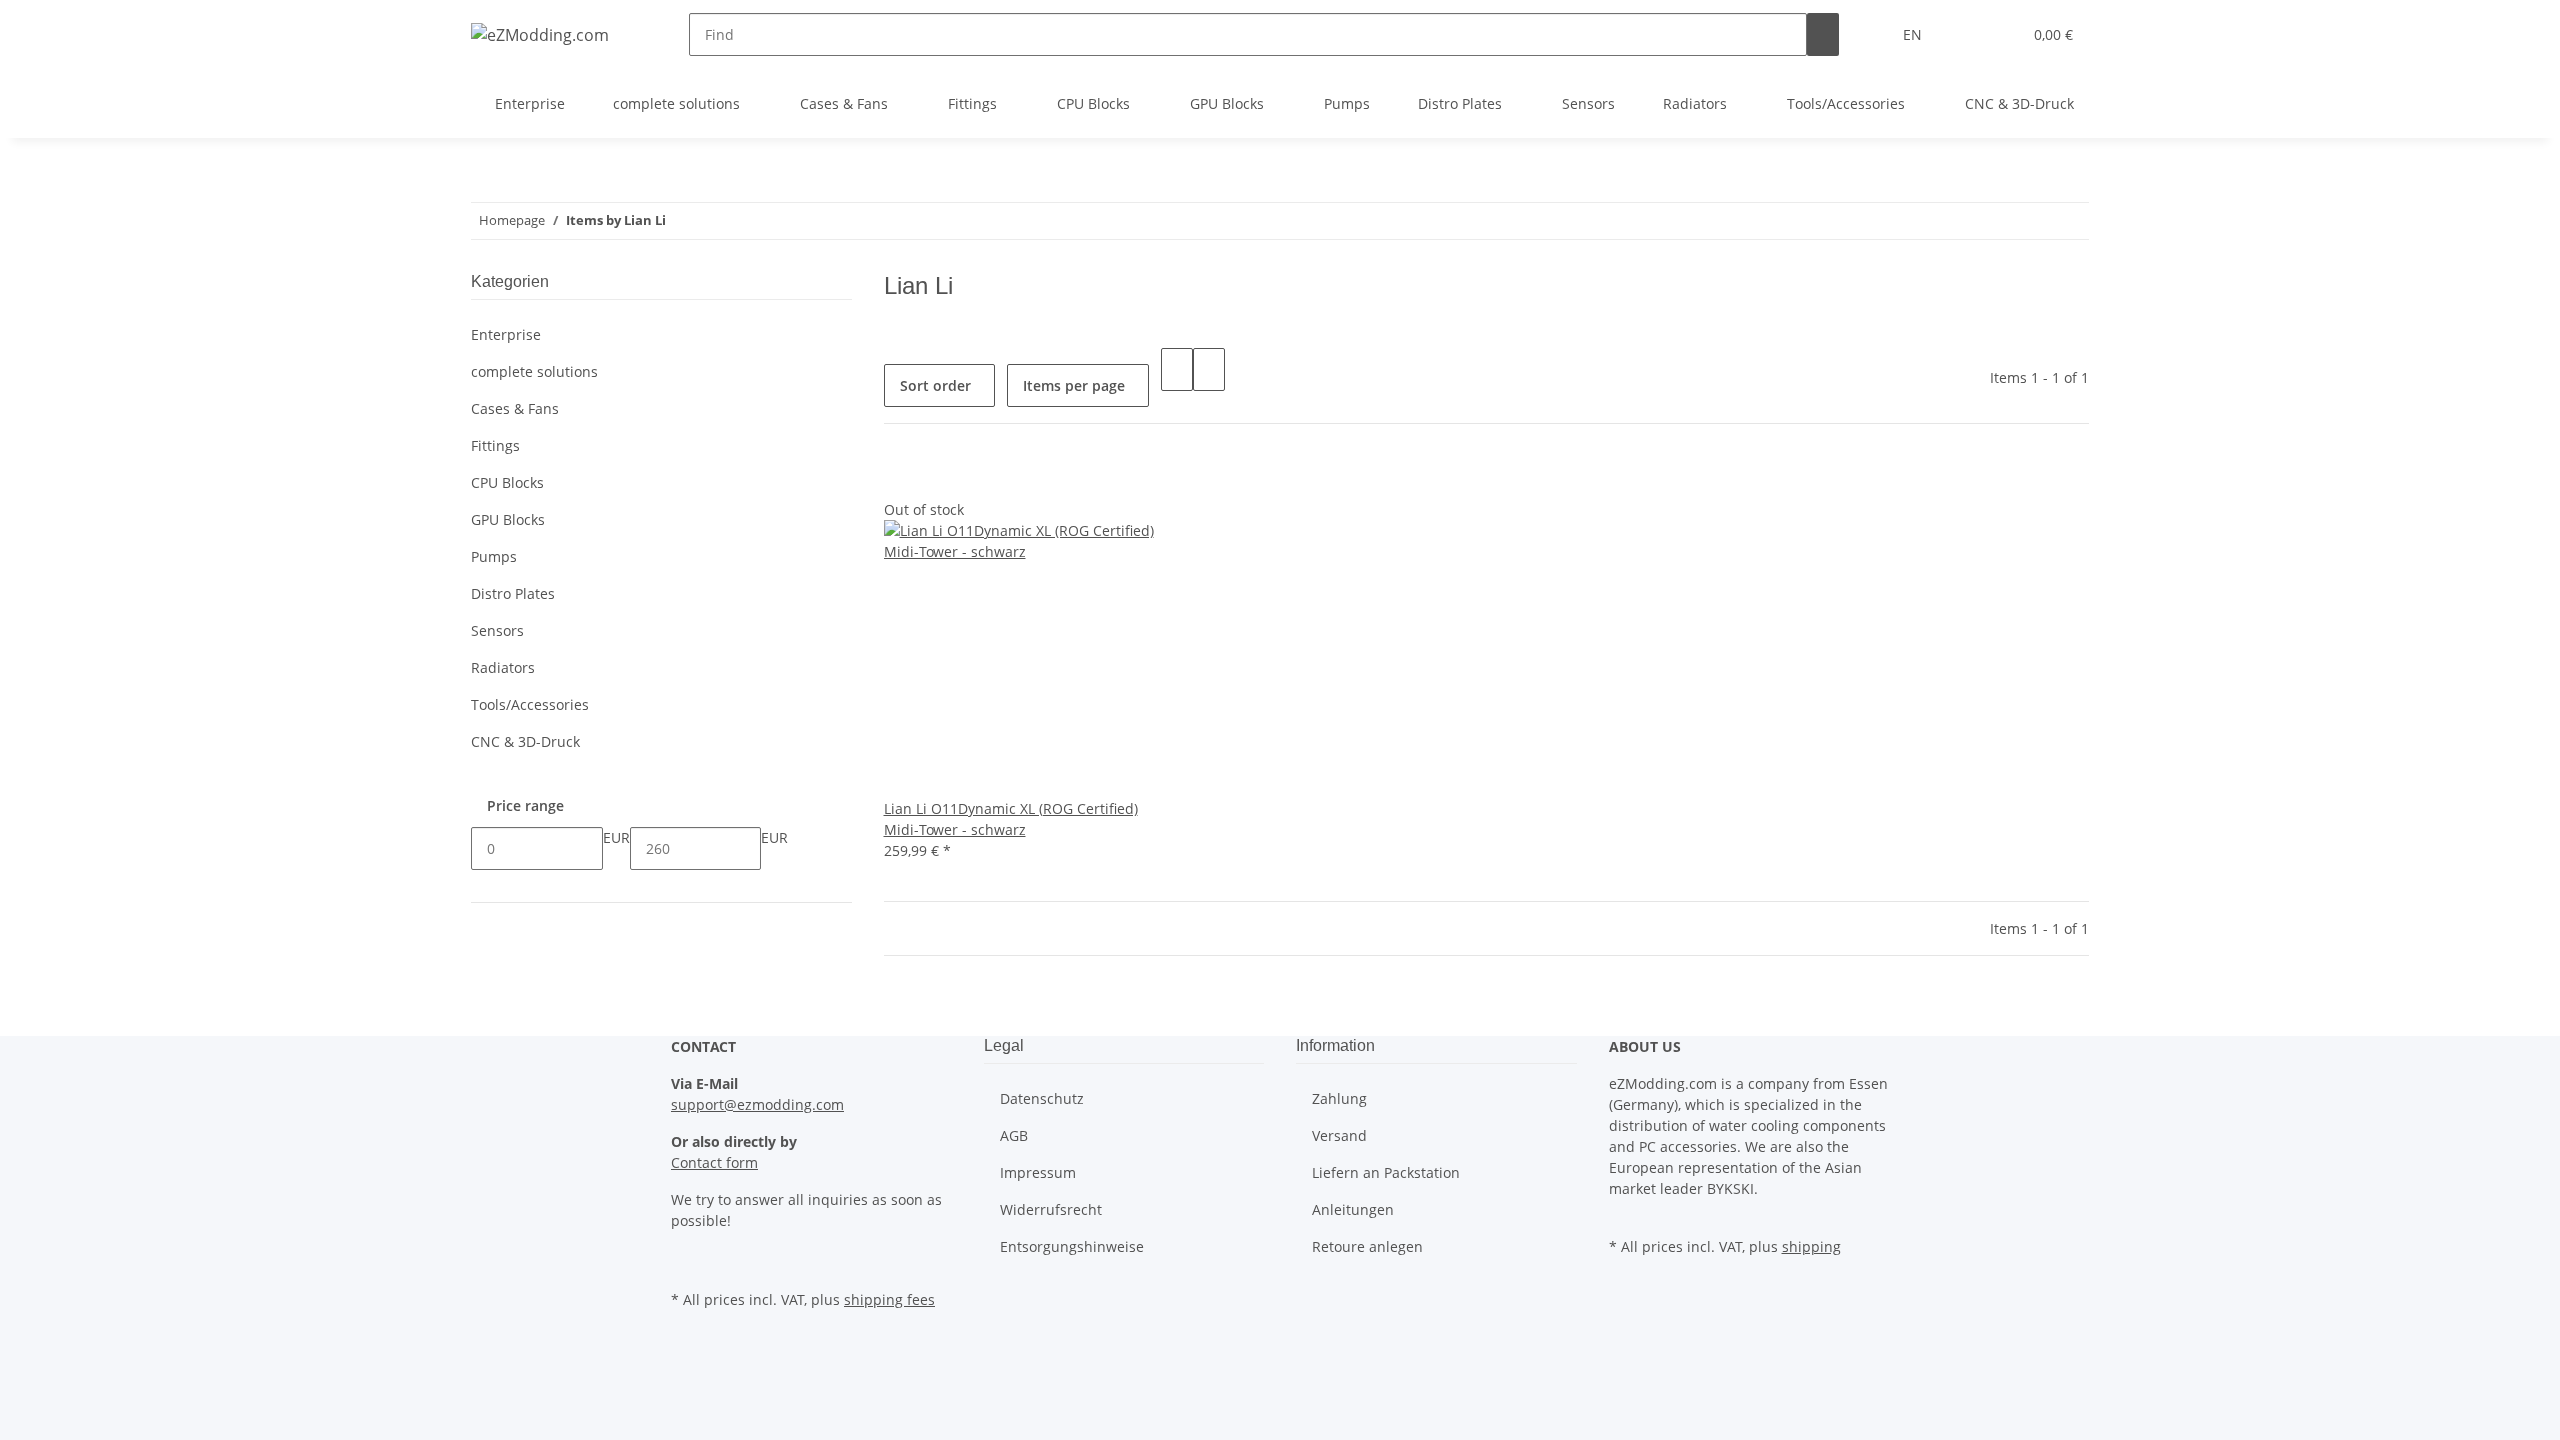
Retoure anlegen (1367, 1246)
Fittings (495, 445)
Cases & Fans (515, 408)
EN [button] (1914, 34)
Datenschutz (1042, 1098)
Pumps (494, 556)
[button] (1966, 34)
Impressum (1038, 1172)
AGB (1014, 1135)
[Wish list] (1998, 34)
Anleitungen (1353, 1209)
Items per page (1074, 385)
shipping (1811, 1246)
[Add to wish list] (900, 477)
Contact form (714, 1162)
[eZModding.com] (540, 34)
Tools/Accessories (530, 704)
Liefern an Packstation (1386, 1172)
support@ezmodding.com (757, 1104)
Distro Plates (513, 593)
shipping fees (889, 1299)
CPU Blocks (507, 482)
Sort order (935, 385)
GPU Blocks (508, 519)
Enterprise (506, 334)
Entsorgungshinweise (1072, 1246)
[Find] (1823, 34)
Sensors (497, 630)
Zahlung (1339, 1098)
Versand (1339, 1135)
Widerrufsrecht (1051, 1209)
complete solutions (534, 371)
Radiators (503, 667)
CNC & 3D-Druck (525, 741)
